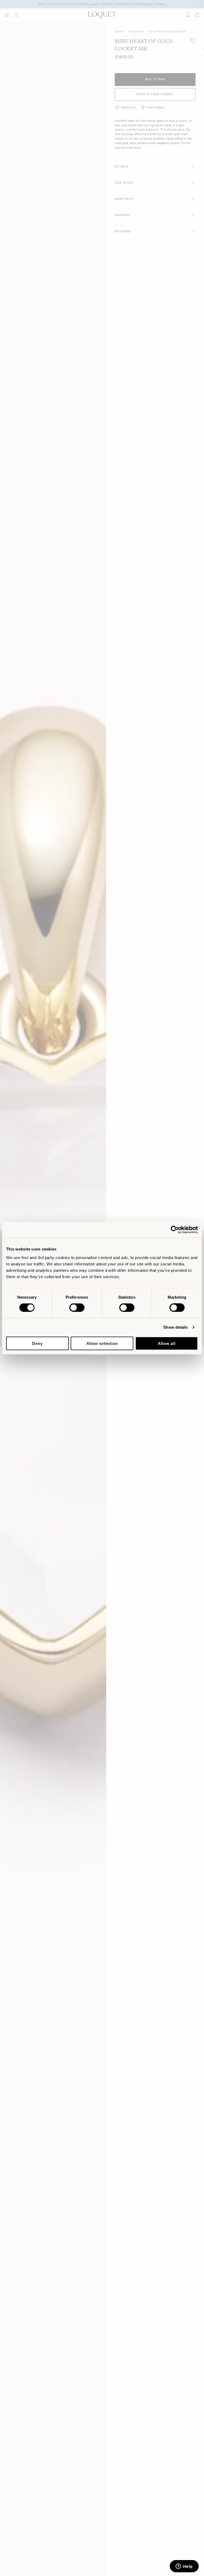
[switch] (77, 1308)
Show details (175, 1327)
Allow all (167, 1343)
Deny (37, 1343)
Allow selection (102, 1343)
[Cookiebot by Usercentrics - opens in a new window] (175, 1230)
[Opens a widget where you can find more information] (184, 2567)
